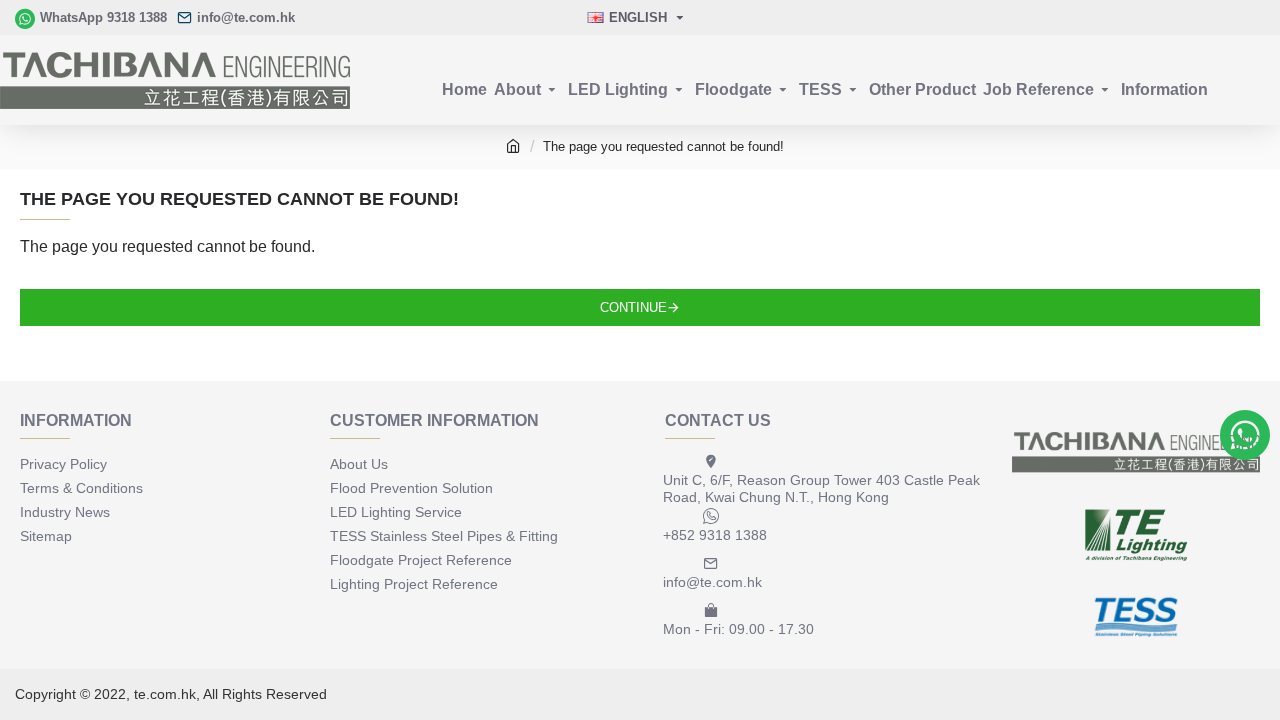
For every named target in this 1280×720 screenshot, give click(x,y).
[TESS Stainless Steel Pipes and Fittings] (1136, 617)
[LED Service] (1136, 535)
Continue (633, 307)
